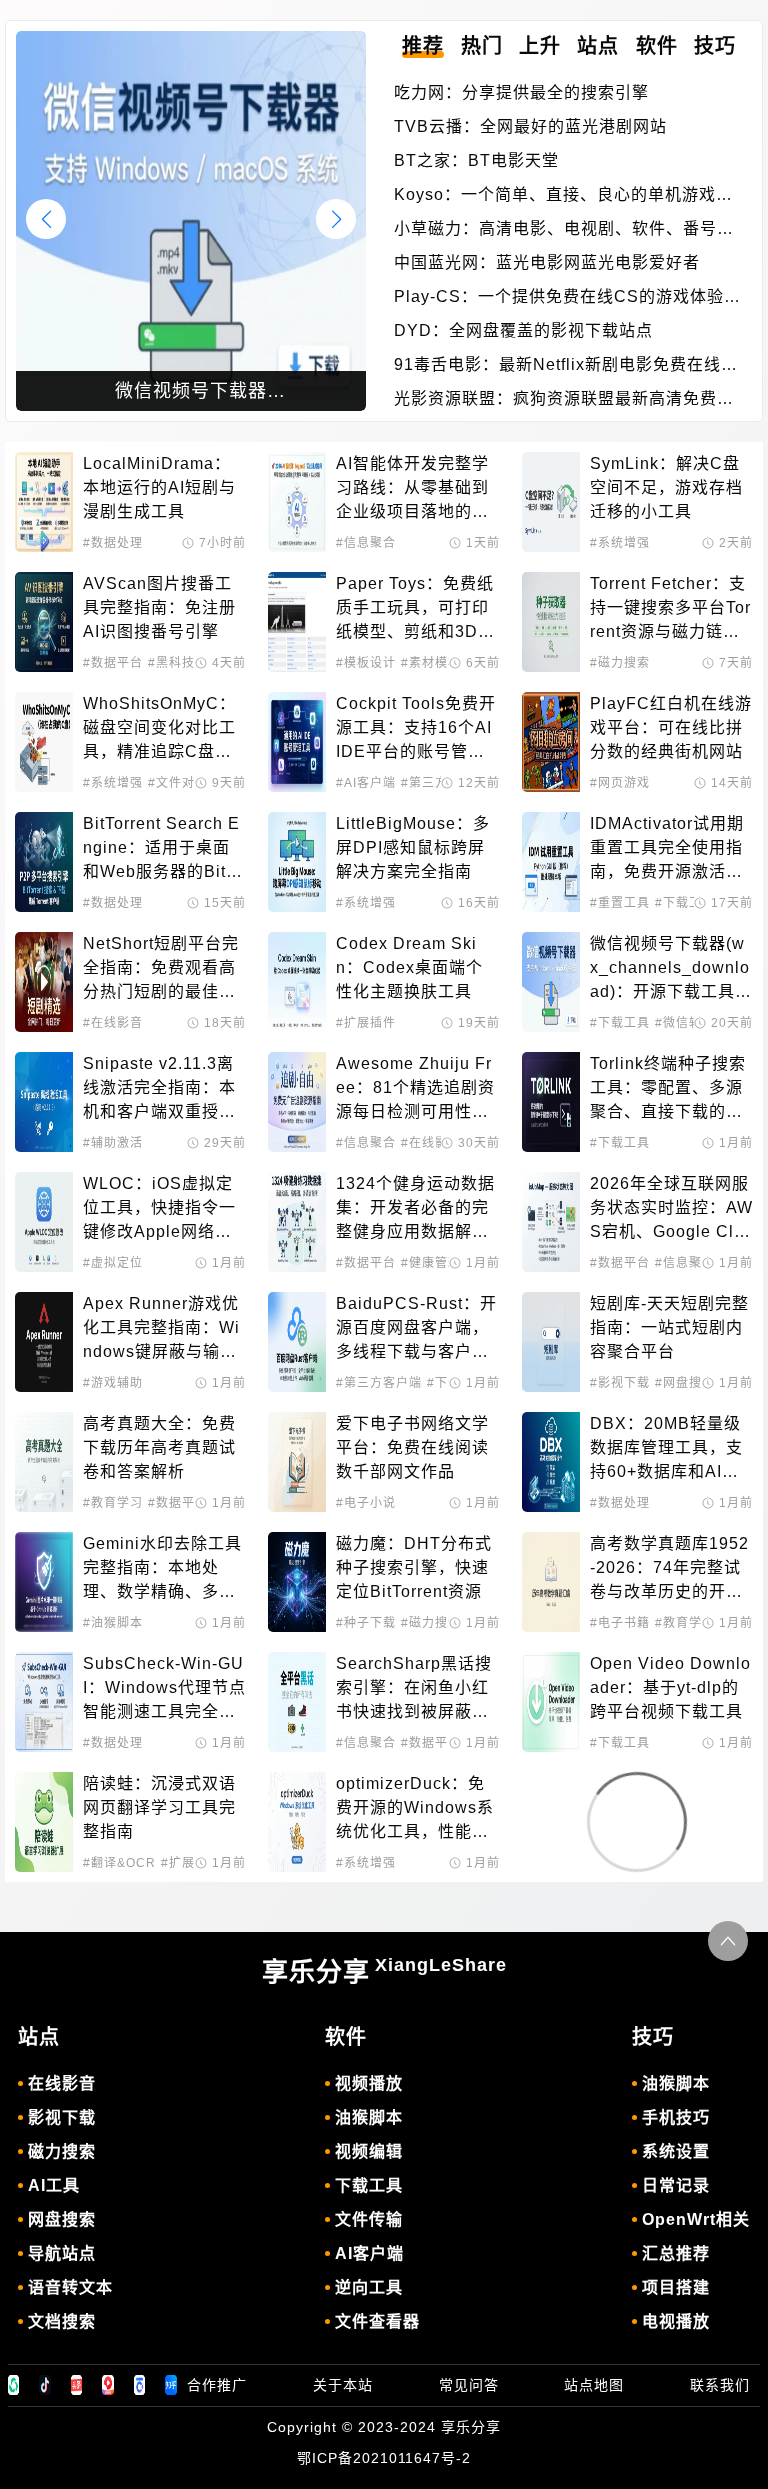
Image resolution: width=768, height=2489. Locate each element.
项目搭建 (676, 2287)
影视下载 (62, 2117)
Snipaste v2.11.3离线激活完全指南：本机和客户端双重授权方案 (159, 1089)
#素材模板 (431, 663)
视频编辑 (369, 2151)
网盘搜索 (62, 2219)
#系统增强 (620, 543)
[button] (336, 219)
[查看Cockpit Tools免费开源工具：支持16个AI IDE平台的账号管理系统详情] (297, 742)
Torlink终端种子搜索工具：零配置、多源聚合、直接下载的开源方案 (668, 1089)
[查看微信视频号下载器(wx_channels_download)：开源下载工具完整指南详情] (551, 982)
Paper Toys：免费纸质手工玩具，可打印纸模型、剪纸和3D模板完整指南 (415, 609)
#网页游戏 (620, 783)
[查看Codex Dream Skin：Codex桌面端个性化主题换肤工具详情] (297, 982)
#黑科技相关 (184, 663)
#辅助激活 (113, 1143)
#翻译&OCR (119, 1863)
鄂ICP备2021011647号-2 (384, 2458)
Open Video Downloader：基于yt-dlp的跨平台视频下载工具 (670, 1687)
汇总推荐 (676, 2253)
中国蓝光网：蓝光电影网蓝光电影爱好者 (547, 262)
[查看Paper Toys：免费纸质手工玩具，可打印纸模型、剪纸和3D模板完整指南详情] (297, 622)
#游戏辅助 (113, 1383)
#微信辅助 (685, 1023)
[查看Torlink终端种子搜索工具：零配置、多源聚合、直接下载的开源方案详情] (551, 1102)
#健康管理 (431, 1263)
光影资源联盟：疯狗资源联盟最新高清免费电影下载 (564, 400)
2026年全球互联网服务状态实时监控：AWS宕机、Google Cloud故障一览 (671, 1209)
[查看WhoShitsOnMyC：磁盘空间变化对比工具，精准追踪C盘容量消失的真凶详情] (44, 742)
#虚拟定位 (113, 1263)
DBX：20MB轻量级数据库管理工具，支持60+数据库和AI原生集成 (666, 1449)
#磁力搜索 (620, 663)
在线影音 (62, 2083)
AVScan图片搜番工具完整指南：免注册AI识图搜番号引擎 (159, 607)
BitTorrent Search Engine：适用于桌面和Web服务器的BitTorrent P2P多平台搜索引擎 (164, 849)
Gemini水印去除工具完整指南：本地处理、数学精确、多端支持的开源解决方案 (162, 1569)
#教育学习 (113, 1503)
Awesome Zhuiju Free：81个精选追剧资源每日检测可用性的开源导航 (415, 1089)
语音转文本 (70, 2287)
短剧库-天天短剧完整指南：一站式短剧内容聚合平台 (669, 1327)
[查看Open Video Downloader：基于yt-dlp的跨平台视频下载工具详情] (551, 1702)
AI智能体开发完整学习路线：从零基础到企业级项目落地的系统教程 (412, 489)
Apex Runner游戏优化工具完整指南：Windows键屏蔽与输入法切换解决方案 (161, 1329)
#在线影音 (113, 1023)
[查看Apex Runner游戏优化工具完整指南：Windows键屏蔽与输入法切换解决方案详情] (44, 1342)
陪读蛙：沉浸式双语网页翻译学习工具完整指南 (159, 1807)
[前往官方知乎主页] (171, 2385)
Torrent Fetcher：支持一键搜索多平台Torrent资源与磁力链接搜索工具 (670, 609)
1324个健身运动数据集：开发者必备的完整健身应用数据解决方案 (415, 1209)
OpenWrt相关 (696, 2219)
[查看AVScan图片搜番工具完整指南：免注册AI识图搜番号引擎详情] (44, 622)
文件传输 (369, 2219)
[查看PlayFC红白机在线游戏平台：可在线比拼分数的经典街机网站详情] (551, 742)
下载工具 (369, 2185)
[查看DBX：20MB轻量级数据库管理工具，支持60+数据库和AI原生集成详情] (551, 1462)
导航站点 (62, 2253)
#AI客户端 (366, 783)
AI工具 (54, 2185)
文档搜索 (62, 2321)
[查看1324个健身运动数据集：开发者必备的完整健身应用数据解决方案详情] (297, 1222)
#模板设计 (366, 663)
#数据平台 (113, 663)
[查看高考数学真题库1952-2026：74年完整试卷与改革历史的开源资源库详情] (551, 1582)
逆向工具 (369, 2287)
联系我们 (720, 2385)
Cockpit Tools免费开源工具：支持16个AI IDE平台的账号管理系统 (416, 729)
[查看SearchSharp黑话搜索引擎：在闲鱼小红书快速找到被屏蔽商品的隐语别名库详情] (297, 1702)
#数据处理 (113, 543)
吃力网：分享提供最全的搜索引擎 (521, 92)
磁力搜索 (62, 2151)
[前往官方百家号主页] (140, 2385)
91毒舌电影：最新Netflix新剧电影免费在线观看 (566, 366)
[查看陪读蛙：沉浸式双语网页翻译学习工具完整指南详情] (44, 1822)
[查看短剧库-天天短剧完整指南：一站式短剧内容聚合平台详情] (551, 1342)
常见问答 (469, 2385)
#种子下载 (366, 1623)
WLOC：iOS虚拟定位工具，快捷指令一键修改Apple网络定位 (159, 1209)
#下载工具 (685, 903)
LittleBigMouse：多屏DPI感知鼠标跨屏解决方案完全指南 (413, 847)
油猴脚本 (369, 2117)
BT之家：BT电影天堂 (476, 160)
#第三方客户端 (379, 1383)
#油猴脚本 (113, 1623)
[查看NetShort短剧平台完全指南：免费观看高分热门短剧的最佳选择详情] (44, 982)
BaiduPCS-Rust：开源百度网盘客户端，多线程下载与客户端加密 (416, 1329)
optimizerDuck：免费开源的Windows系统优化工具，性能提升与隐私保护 (415, 1809)
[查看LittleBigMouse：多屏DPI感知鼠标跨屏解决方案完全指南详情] (297, 862)
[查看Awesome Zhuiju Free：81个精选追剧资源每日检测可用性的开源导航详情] (297, 1102)
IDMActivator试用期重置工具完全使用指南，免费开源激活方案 (667, 849)
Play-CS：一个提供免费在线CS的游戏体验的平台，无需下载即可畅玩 (567, 298)
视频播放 (369, 2083)
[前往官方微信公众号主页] (14, 2385)
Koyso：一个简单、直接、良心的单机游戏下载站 (563, 196)
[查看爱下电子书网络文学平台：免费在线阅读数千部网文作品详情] (297, 1462)
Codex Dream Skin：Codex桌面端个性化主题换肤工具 (409, 967)
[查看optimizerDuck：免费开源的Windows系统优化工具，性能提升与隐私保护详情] (297, 1822)
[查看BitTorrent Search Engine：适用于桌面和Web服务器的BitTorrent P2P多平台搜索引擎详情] (44, 862)
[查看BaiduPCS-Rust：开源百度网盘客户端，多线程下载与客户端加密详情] (297, 1342)
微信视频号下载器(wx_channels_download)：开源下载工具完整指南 (671, 969)
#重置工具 (620, 903)
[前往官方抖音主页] (45, 2385)
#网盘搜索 (685, 1383)
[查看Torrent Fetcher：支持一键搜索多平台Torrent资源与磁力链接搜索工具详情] (551, 622)
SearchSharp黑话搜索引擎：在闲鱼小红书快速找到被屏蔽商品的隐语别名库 (414, 1689)
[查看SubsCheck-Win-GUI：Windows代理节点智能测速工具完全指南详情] (44, 1702)
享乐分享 (384, 1971)
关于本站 (343, 2385)
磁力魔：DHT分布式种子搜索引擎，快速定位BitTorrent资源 (414, 1567)
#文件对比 (178, 783)
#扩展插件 (366, 1023)
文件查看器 (377, 2321)
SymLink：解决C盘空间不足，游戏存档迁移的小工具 (666, 487)
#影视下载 (620, 1383)
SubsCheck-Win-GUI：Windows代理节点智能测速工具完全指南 (164, 1689)
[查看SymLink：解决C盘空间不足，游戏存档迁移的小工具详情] (551, 502)
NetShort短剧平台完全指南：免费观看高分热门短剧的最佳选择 (161, 969)
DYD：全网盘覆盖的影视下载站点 (523, 330)
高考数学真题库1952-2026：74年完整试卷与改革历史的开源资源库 (669, 1569)
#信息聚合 (366, 543)
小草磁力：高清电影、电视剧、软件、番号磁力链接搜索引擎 (564, 230)
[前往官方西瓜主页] (108, 2385)
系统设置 (676, 2151)
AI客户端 (369, 2253)
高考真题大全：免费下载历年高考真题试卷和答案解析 (159, 1447)
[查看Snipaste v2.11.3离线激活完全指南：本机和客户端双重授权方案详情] (44, 1102)
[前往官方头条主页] (77, 2385)
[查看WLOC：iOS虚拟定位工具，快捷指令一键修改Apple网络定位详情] (44, 1222)
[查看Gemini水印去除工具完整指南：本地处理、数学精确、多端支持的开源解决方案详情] (44, 1582)
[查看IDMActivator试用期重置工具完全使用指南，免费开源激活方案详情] (551, 862)
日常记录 (676, 2185)
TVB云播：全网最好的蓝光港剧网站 (530, 126)
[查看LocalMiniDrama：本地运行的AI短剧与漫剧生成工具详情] (44, 502)
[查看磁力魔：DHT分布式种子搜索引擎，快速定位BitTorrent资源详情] (297, 1582)
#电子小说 (366, 1503)
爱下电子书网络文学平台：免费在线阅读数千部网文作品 (412, 1447)
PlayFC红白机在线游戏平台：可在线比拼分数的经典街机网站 (671, 727)
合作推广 (217, 2385)
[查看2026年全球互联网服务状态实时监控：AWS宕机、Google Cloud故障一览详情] (551, 1222)
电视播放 (676, 2321)
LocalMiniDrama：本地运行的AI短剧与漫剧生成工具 (159, 487)
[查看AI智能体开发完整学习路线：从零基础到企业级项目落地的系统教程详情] (297, 502)
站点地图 (594, 2385)
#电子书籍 (620, 1623)
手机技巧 (676, 2117)
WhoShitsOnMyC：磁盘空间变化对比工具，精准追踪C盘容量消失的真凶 (159, 729)
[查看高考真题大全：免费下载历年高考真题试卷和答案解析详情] (44, 1462)
